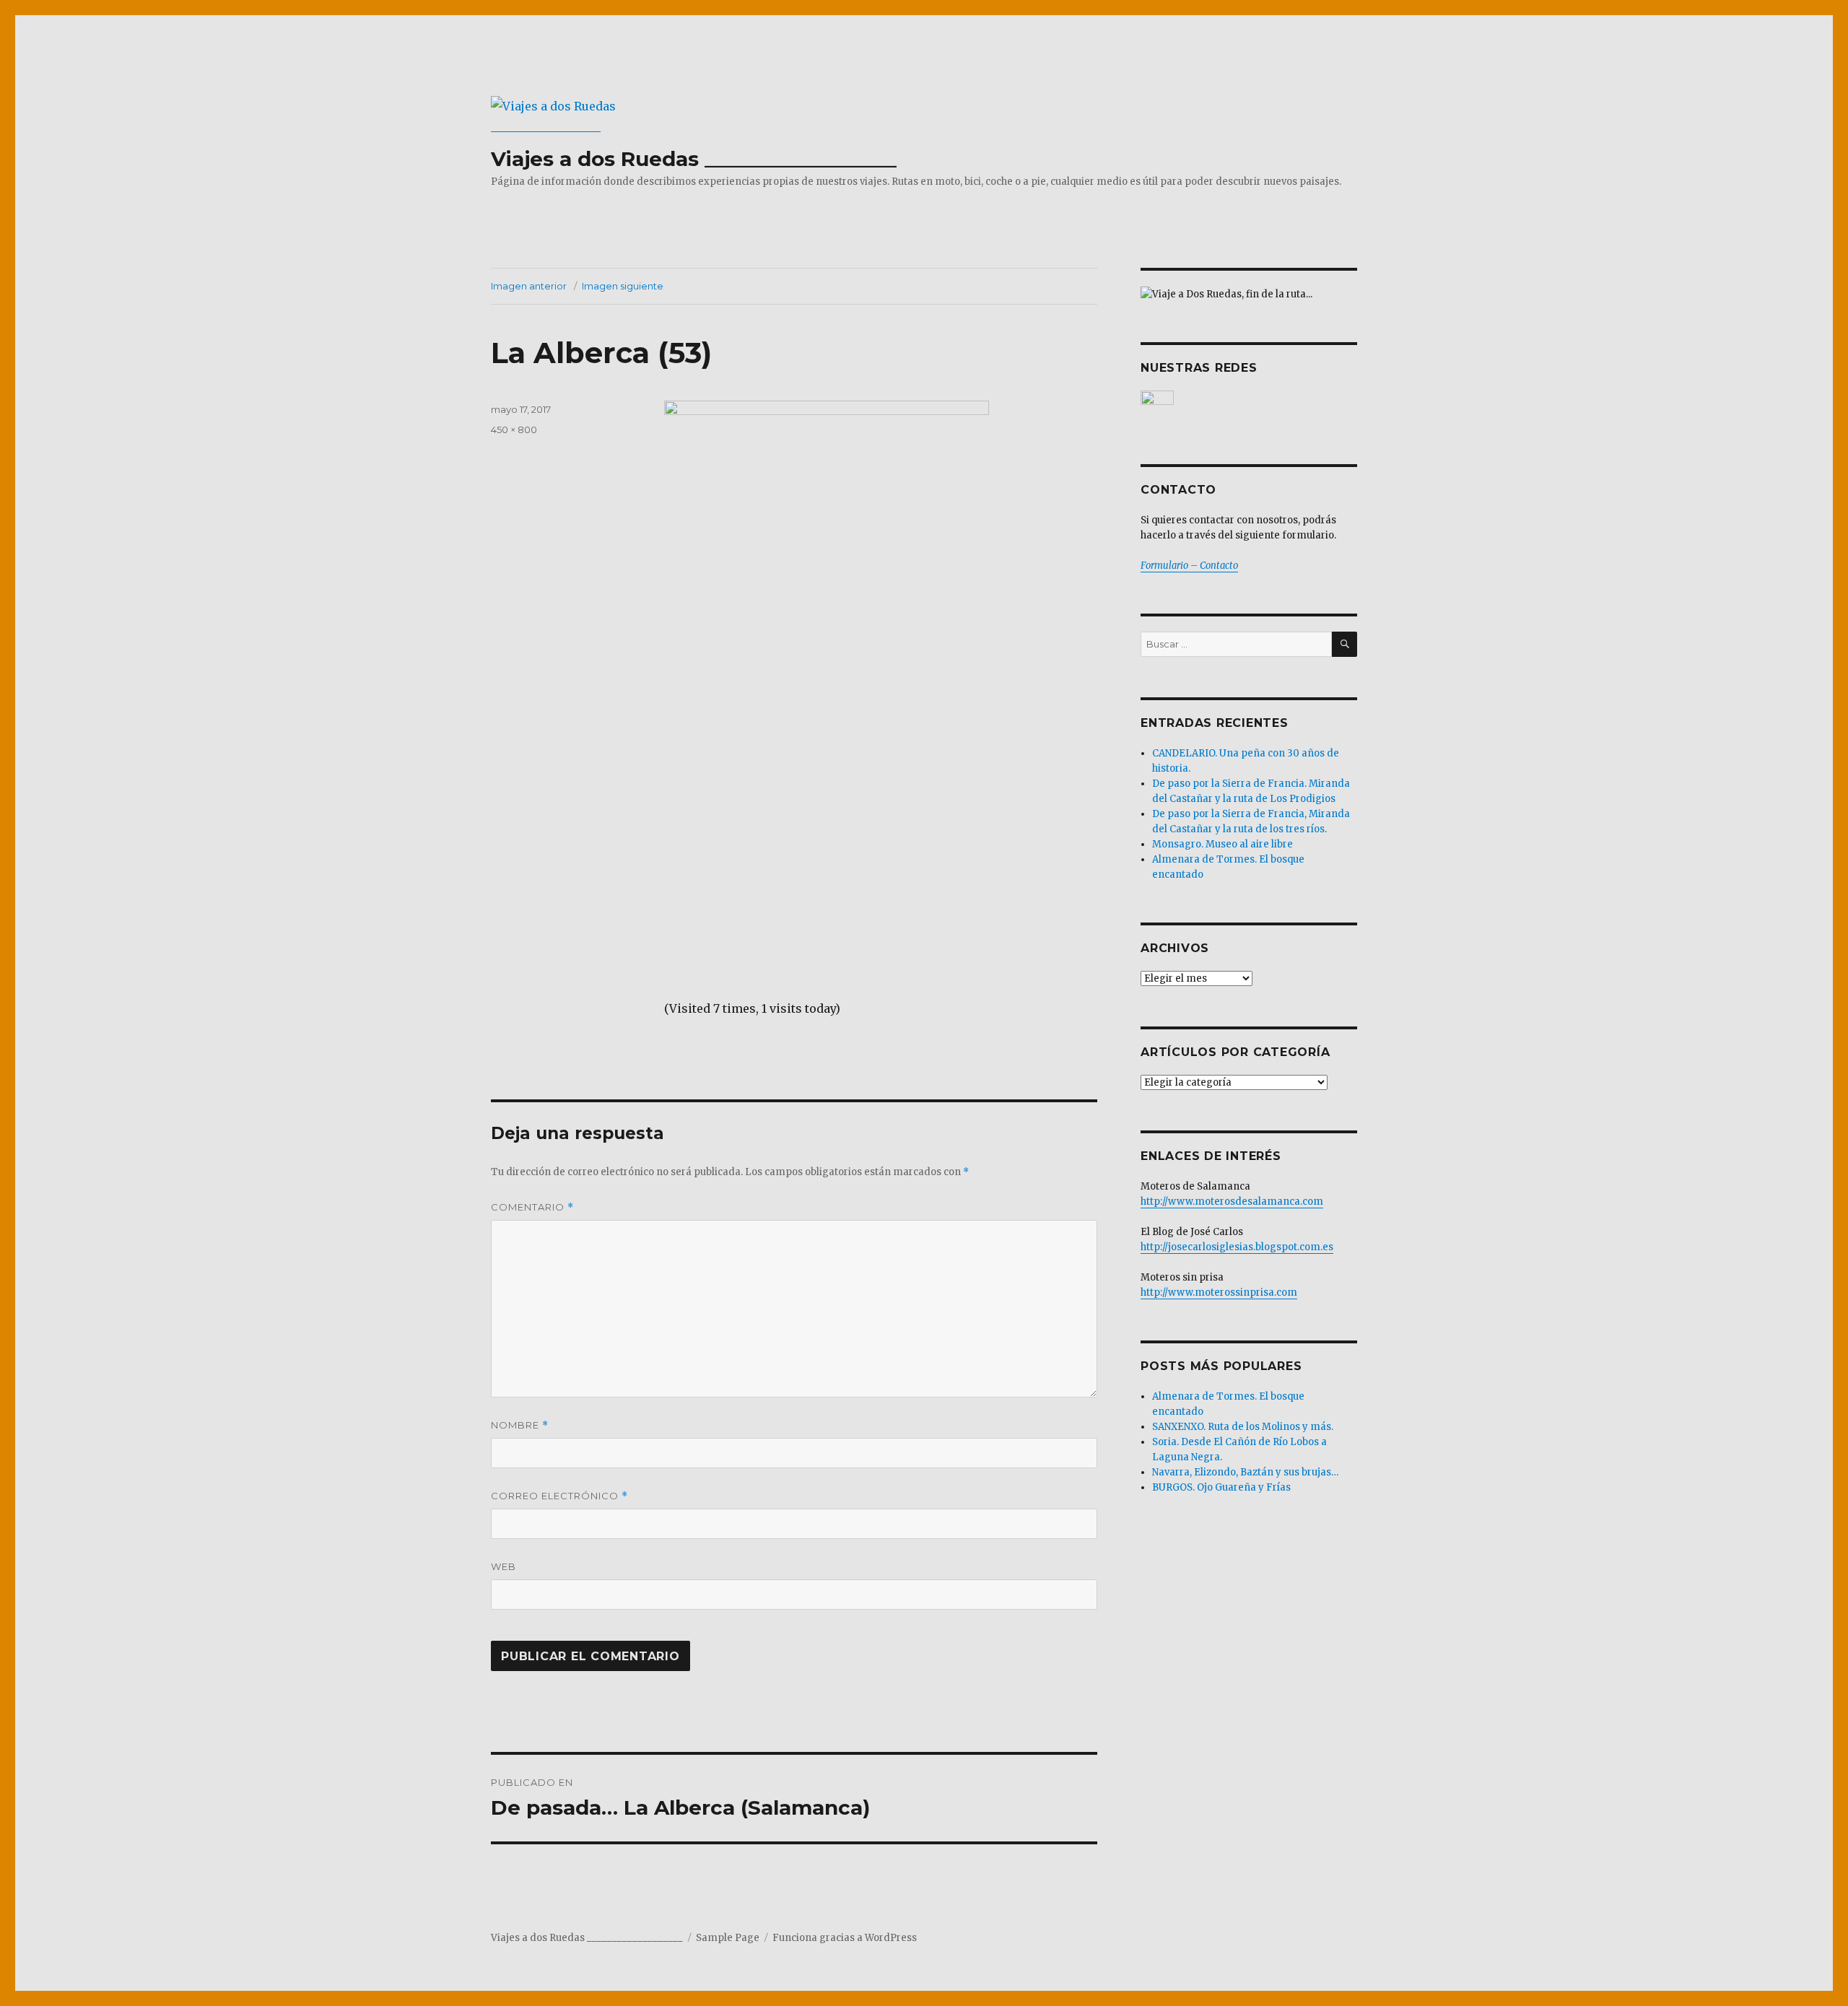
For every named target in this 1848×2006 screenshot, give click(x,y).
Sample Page (728, 1938)
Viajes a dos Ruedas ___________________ (694, 159)
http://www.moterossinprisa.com (1219, 1292)
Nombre (520, 1425)
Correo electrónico (559, 1496)
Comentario (532, 1207)
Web (504, 1566)
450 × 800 (514, 429)
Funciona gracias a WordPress (845, 1938)
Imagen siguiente (623, 286)
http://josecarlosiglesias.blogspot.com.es (1237, 1247)
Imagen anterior (529, 286)
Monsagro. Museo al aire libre (1222, 844)
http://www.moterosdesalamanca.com (1232, 1202)
